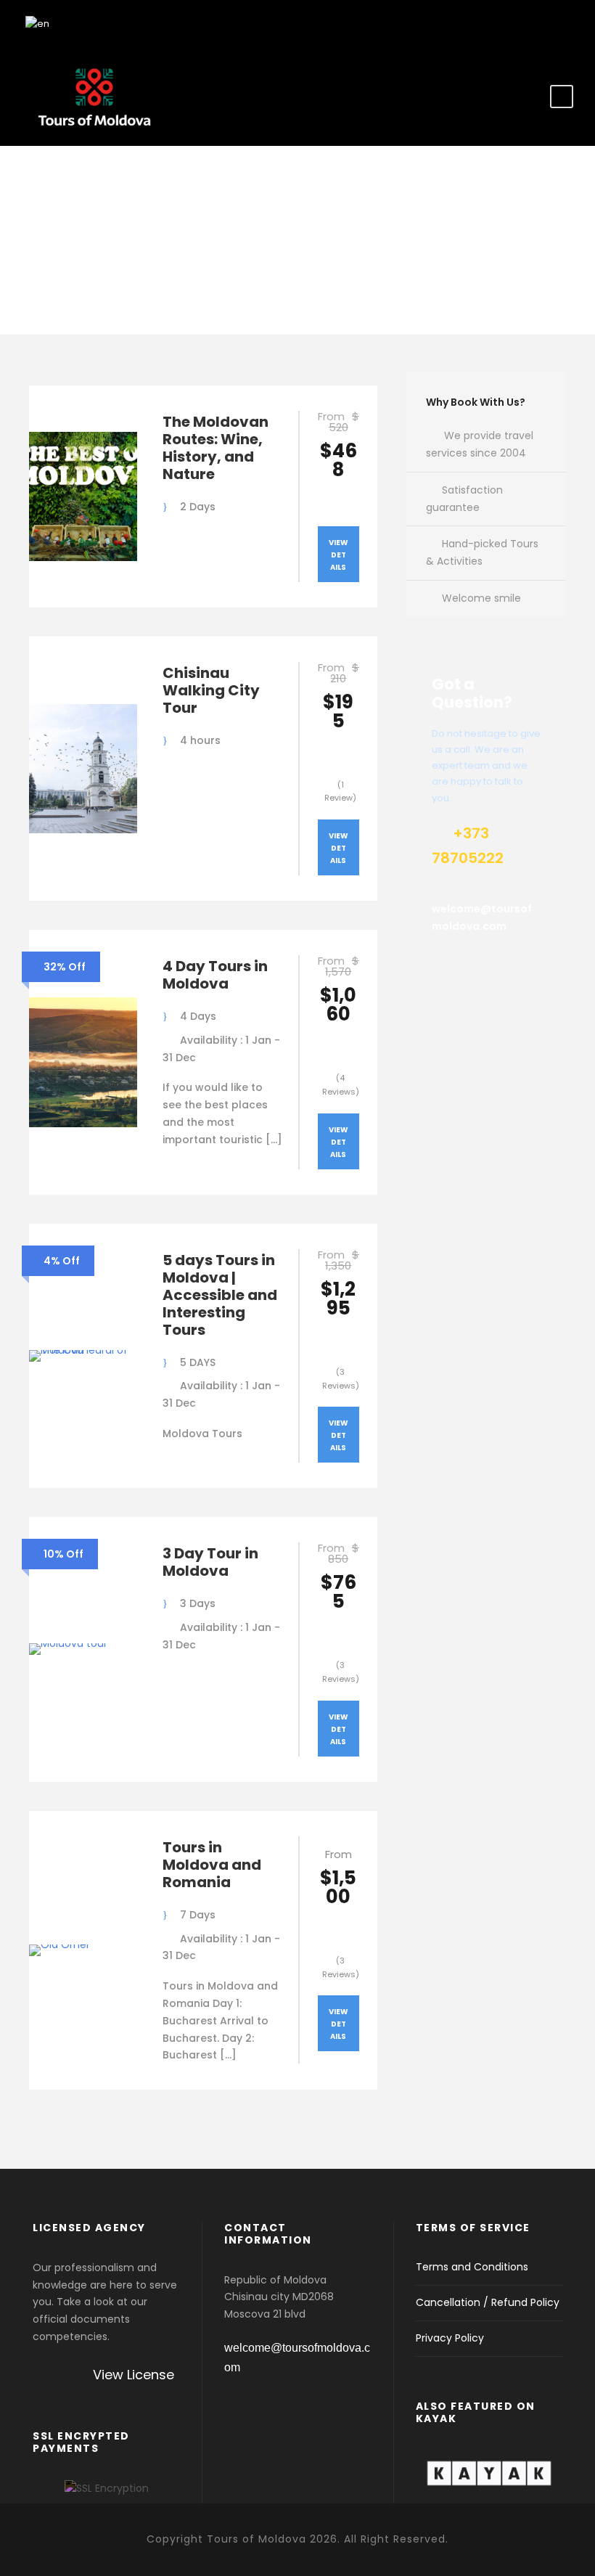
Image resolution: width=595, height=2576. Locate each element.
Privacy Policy (450, 2338)
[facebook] (541, 22)
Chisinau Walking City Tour (211, 690)
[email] (515, 22)
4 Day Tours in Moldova (215, 975)
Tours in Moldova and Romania (212, 1865)
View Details (338, 555)
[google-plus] (566, 22)
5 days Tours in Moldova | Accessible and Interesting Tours (220, 1295)
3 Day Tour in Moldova (210, 1562)
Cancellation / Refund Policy (488, 2302)
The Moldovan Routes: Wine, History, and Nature (216, 448)
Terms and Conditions (472, 2267)
